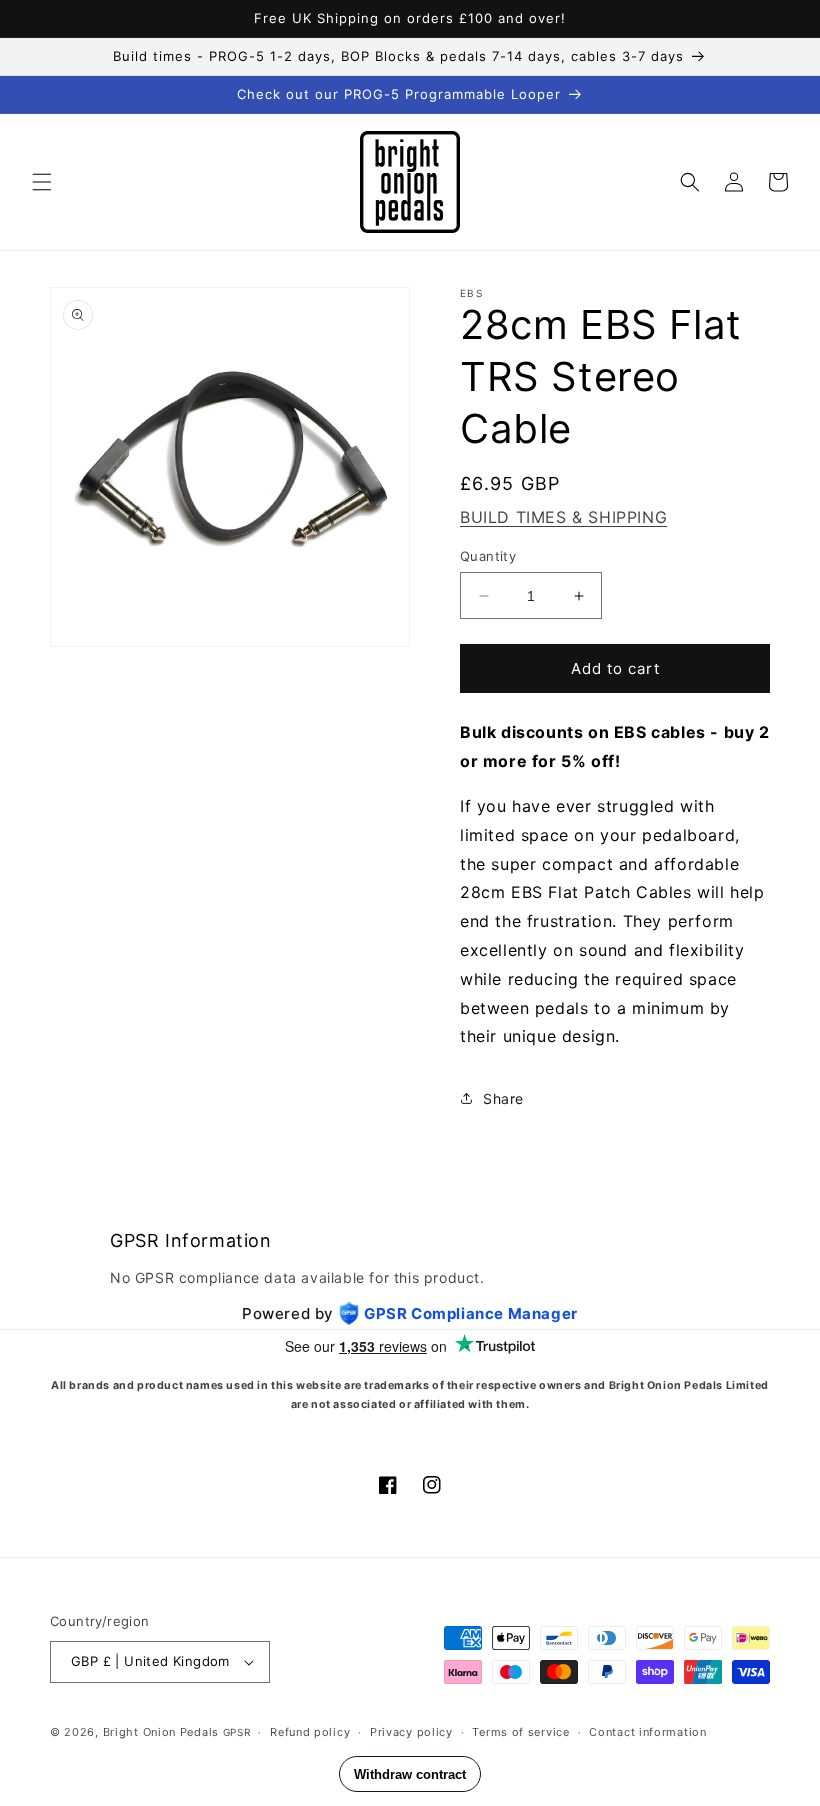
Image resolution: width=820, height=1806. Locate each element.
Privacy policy (411, 1732)
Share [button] (503, 1098)
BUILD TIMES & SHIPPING (563, 517)
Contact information (647, 1732)
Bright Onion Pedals (161, 1732)
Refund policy (310, 1732)
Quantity (488, 556)
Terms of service (520, 1732)
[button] (42, 182)
